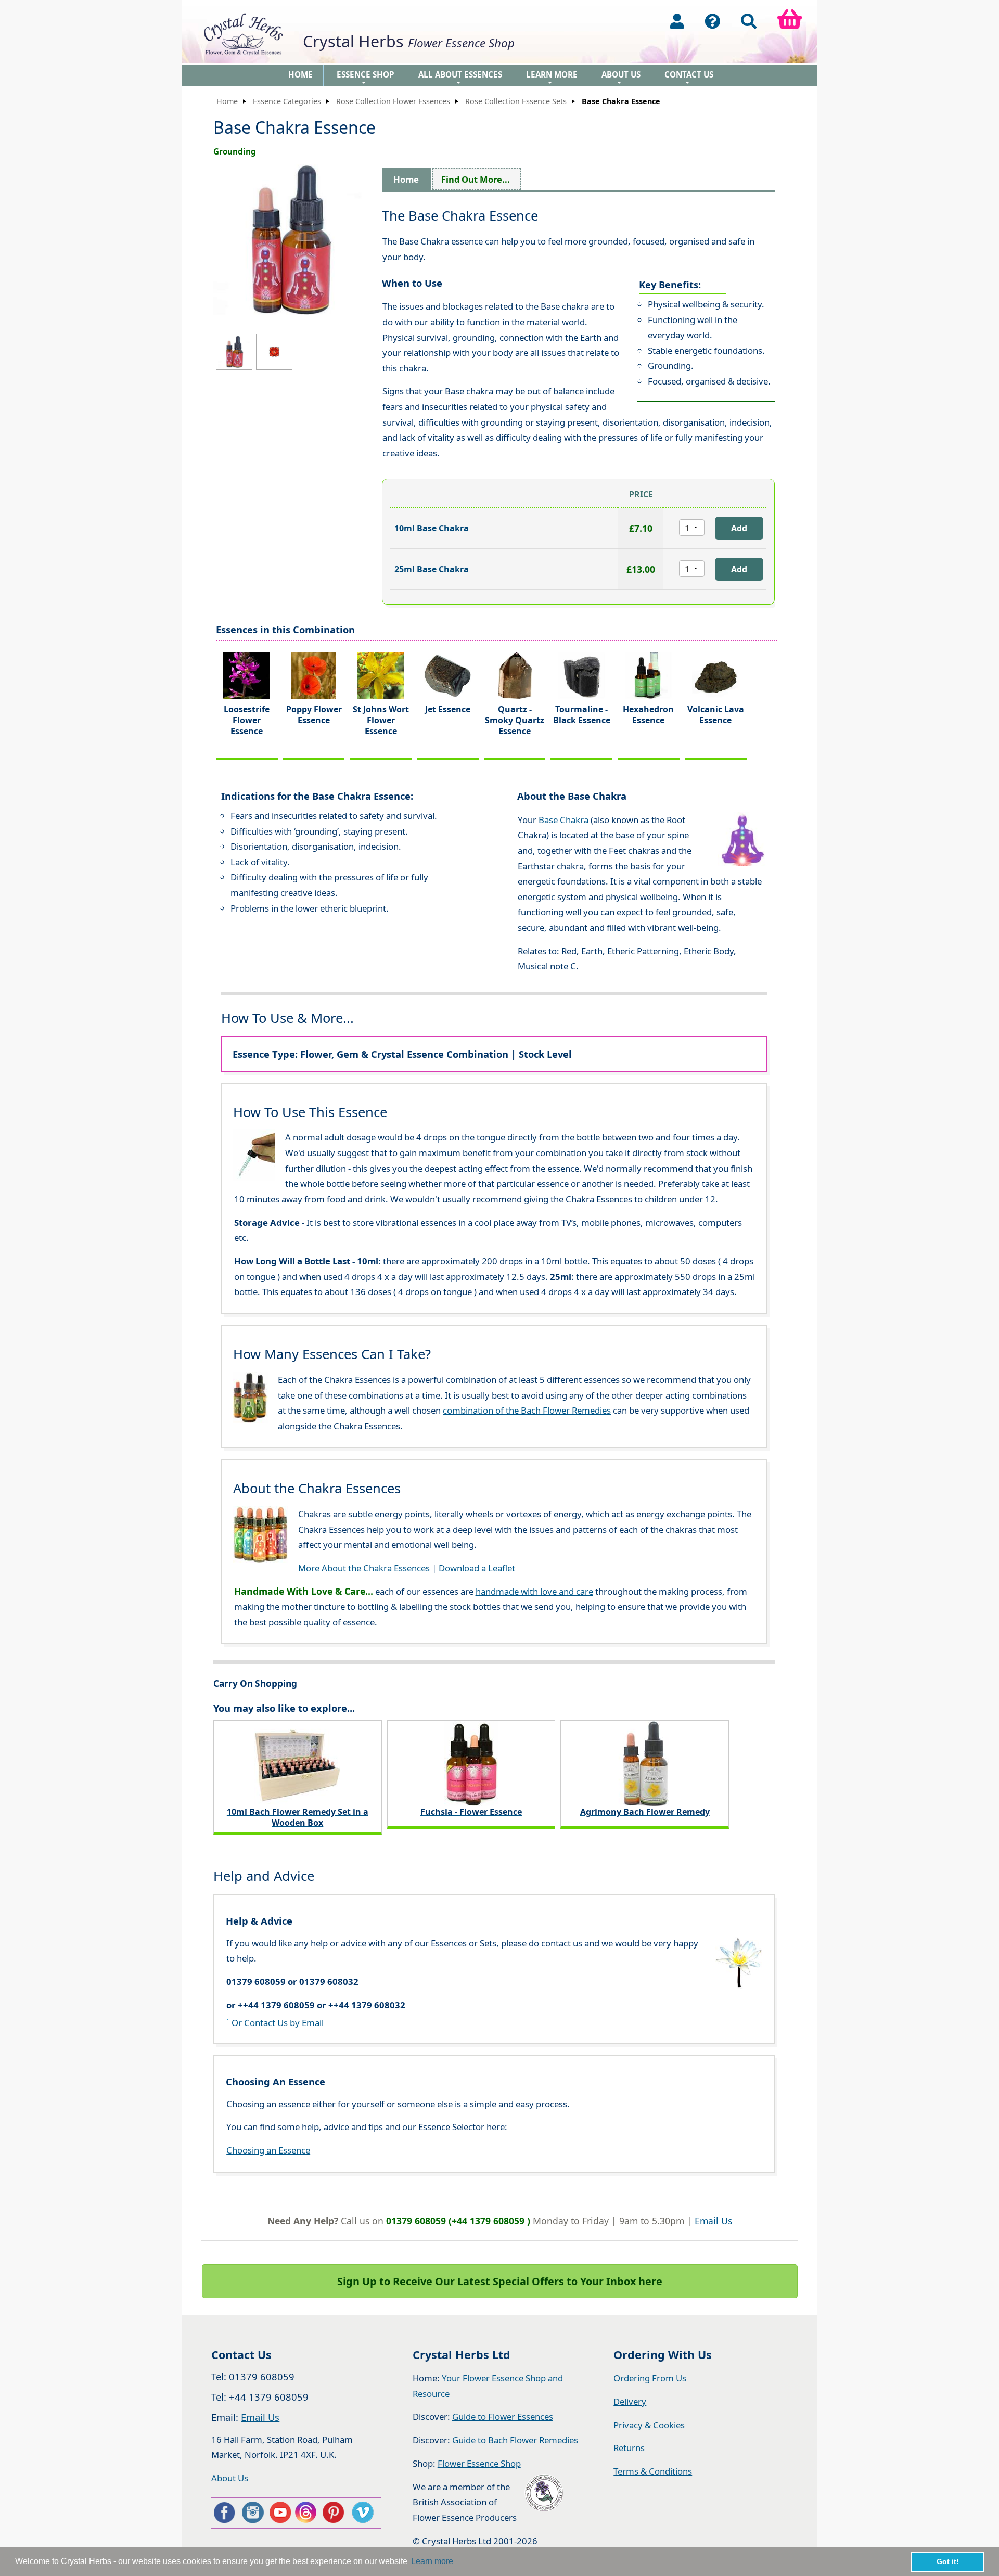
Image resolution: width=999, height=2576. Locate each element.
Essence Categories (287, 101)
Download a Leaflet (477, 1568)
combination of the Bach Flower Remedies (527, 1410)
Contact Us (689, 78)
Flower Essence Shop (479, 2463)
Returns (629, 2448)
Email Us (713, 2221)
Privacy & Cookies (649, 2425)
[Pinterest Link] (336, 2513)
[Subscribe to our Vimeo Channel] (364, 2513)
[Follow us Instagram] (252, 2513)
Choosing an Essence (268, 2150)
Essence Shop (366, 78)
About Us (621, 78)
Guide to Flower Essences (503, 2417)
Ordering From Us (650, 2378)
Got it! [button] (948, 2561)
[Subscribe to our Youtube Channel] (280, 2513)
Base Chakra (563, 820)
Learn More (552, 78)
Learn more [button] (432, 2561)
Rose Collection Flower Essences (393, 101)
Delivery (630, 2401)
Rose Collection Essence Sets (516, 101)
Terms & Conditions (653, 2471)
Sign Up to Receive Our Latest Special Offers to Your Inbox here (500, 2281)
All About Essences (460, 78)
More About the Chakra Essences (364, 1568)
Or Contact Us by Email (278, 2023)
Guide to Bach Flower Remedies (515, 2440)
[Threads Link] (308, 2513)
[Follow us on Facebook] (224, 2513)
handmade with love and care (534, 1591)
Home (300, 74)
